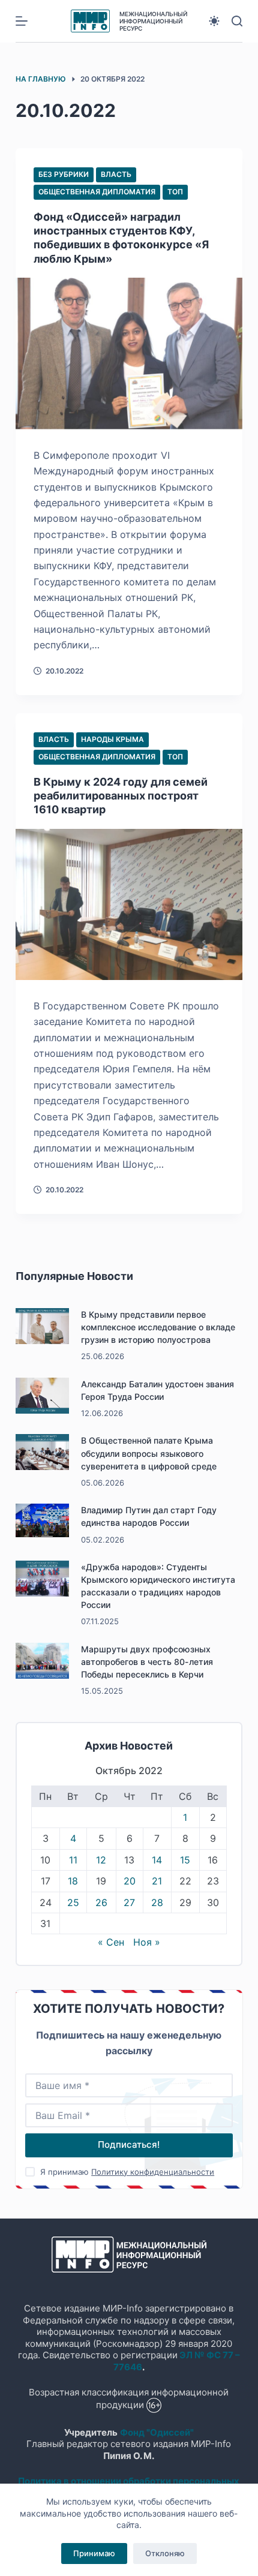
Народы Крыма (112, 739)
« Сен (111, 1942)
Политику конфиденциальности (153, 2172)
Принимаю (94, 2553)
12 (101, 1860)
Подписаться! (129, 2144)
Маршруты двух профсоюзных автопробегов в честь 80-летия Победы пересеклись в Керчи (147, 1662)
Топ (175, 192)
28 (157, 1902)
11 (73, 1860)
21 (157, 1881)
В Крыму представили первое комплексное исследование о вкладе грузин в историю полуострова (158, 1327)
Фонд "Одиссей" (157, 2432)
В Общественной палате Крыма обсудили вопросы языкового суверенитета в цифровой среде (149, 1453)
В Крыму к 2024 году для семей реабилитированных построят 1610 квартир (121, 796)
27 (129, 1902)
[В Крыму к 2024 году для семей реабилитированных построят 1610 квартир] (129, 904)
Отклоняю (165, 2553)
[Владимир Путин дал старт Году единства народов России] (43, 1520)
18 (73, 1881)
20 (130, 1881)
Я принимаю (127, 2172)
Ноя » (147, 1942)
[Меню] (22, 21)
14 (157, 1860)
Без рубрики (64, 174)
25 (73, 1902)
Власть (116, 174)
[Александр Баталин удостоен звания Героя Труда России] (43, 1396)
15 (185, 1860)
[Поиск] (237, 21)
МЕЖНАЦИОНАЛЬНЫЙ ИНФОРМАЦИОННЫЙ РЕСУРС (153, 21)
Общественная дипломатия (97, 192)
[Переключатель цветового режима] (214, 21)
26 (101, 1902)
